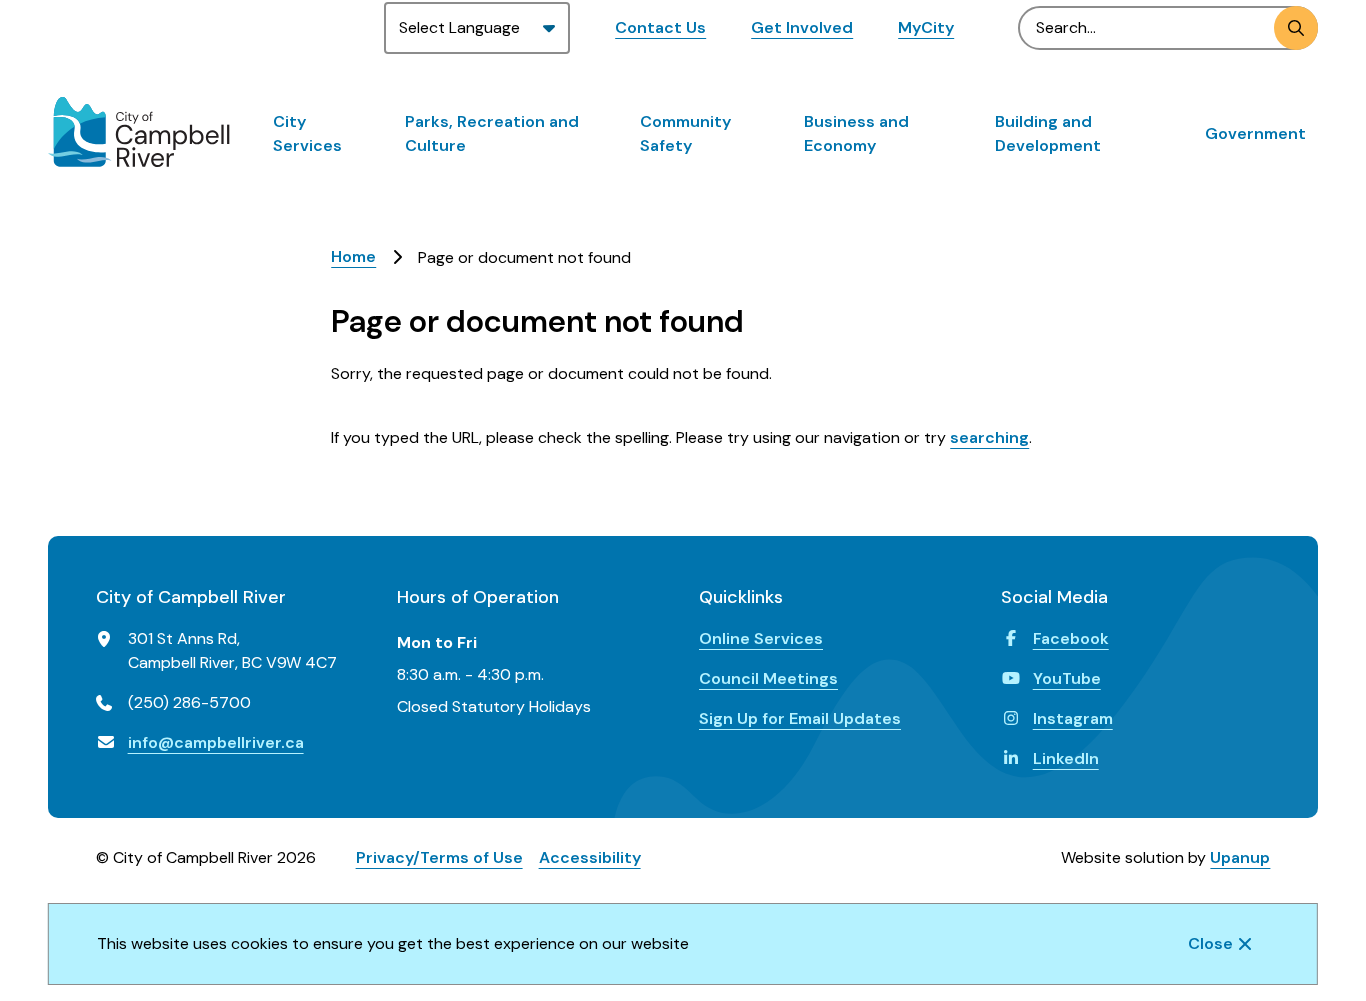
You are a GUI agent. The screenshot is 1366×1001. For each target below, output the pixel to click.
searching (989, 437)
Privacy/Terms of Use (439, 857)
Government (1255, 133)
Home (353, 256)
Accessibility (590, 857)
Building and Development (1048, 133)
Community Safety (685, 133)
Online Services (761, 638)
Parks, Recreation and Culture (492, 133)
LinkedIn (1066, 758)
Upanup (1240, 857)
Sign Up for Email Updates (800, 718)
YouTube (1067, 678)
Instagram (1073, 718)
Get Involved (802, 27)
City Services (307, 133)
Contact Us (660, 27)
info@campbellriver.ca (216, 742)
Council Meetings (768, 678)
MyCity (926, 27)
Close (1210, 943)
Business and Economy (856, 133)
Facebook (1071, 638)
